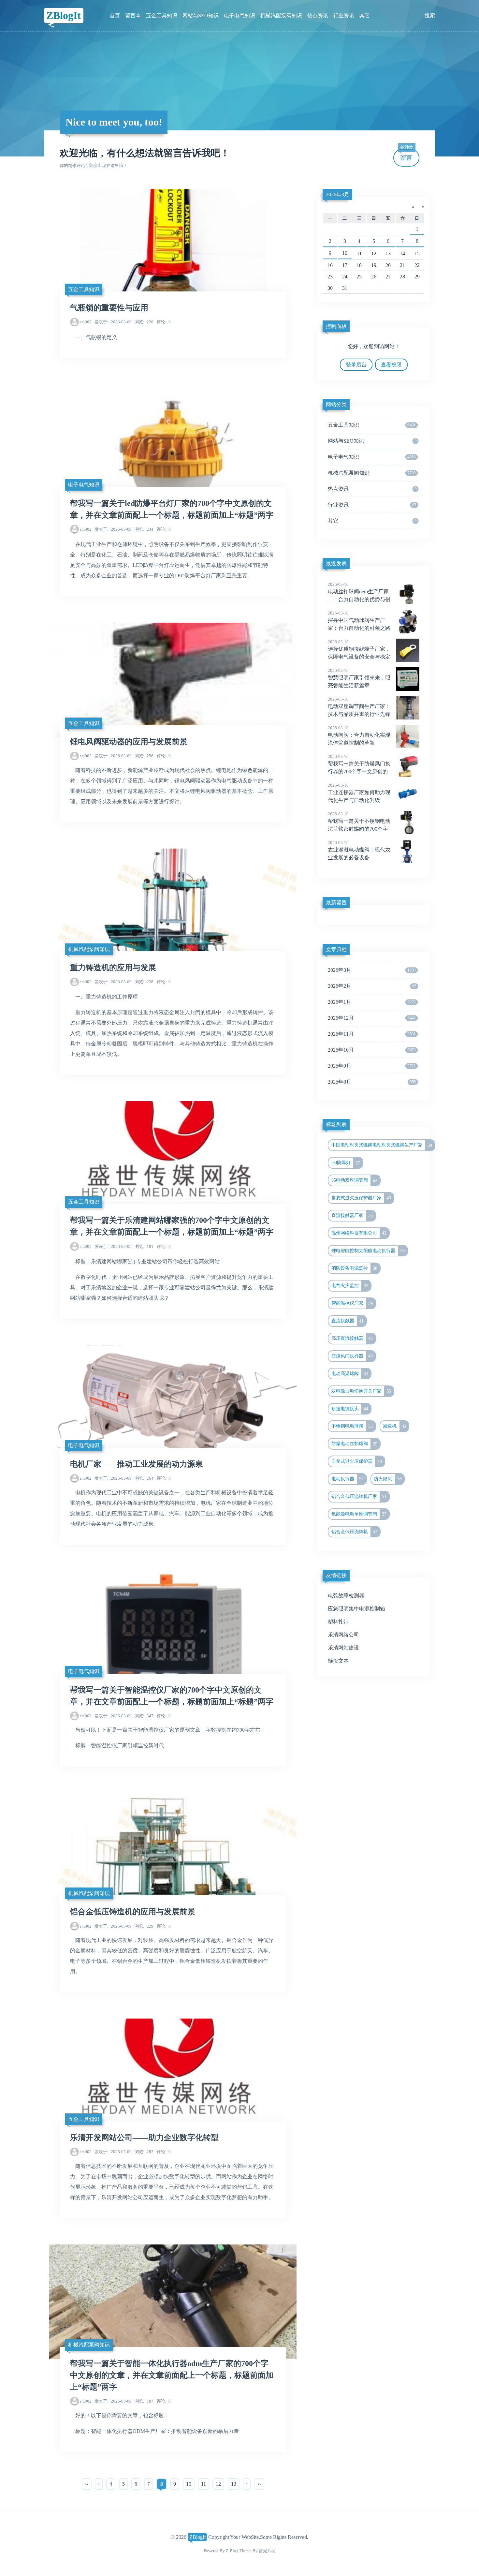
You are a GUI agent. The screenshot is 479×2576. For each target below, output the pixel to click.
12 (218, 2484)
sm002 (86, 322)
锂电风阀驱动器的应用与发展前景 (129, 742)
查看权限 (391, 365)
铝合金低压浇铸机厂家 (359, 1496)
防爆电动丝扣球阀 (355, 1444)
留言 (407, 155)
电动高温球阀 (350, 1373)
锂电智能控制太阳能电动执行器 (368, 1251)
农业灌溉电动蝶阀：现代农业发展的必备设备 (359, 850)
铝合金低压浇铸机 (355, 1532)
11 (203, 2484)
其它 (365, 15)
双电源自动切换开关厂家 (361, 1391)
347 (144, 1716)
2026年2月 (372, 986)
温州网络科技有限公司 (359, 1233)
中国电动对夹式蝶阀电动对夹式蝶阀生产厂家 (382, 1145)
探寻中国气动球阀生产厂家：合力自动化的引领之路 (359, 621)
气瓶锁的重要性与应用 (109, 308)
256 (144, 756)
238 (144, 982)
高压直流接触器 (352, 1338)
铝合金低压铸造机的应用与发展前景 (133, 1912)
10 (189, 2484)
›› (259, 2484)
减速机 (395, 1426)
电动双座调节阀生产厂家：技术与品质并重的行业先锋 (359, 707)
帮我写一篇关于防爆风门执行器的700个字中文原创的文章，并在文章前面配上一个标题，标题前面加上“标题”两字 (367, 772)
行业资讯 (344, 15)
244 (144, 529)
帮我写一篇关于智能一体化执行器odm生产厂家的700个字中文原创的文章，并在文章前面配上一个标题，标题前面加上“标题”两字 (172, 2375)
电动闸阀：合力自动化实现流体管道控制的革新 (359, 735)
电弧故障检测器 (346, 1596)
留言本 (133, 15)
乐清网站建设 (343, 1648)
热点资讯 (318, 15)
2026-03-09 (113, 322)
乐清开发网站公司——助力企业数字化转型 (144, 2138)
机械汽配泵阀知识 (281, 15)
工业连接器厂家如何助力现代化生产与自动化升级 (359, 793)
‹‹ (87, 2484)
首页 (115, 15)
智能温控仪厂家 (352, 1303)
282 (144, 2152)
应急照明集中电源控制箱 (356, 1609)
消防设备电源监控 (355, 1268)
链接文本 (338, 1661)
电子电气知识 (239, 15)
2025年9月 (372, 1066)
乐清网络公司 (343, 1635)
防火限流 (388, 1479)
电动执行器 (348, 1479)
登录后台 (356, 365)
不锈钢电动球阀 (352, 1426)
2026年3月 (338, 194)
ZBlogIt (64, 15)
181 (144, 1246)
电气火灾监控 (350, 1286)
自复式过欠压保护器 (357, 1461)
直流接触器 (348, 1321)
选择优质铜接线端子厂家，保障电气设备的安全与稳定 (359, 649)
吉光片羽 (267, 2551)
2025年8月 (372, 1082)
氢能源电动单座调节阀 (359, 1514)
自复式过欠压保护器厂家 (361, 1198)
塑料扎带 (338, 1622)
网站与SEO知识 (201, 15)
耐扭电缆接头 (350, 1409)
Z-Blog (232, 2551)
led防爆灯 (346, 1163)
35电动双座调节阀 (355, 1180)
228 (144, 322)
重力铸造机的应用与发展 (113, 968)
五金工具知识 (162, 15)
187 (144, 2401)
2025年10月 (372, 1050)
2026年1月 (372, 1002)
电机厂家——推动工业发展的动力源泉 (137, 1464)
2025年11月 (372, 1034)
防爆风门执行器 (352, 1356)
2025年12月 (372, 1018)
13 (234, 2484)
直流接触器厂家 (352, 1215)
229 (144, 1926)
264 (144, 1478)
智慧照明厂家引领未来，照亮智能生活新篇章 (359, 678)
